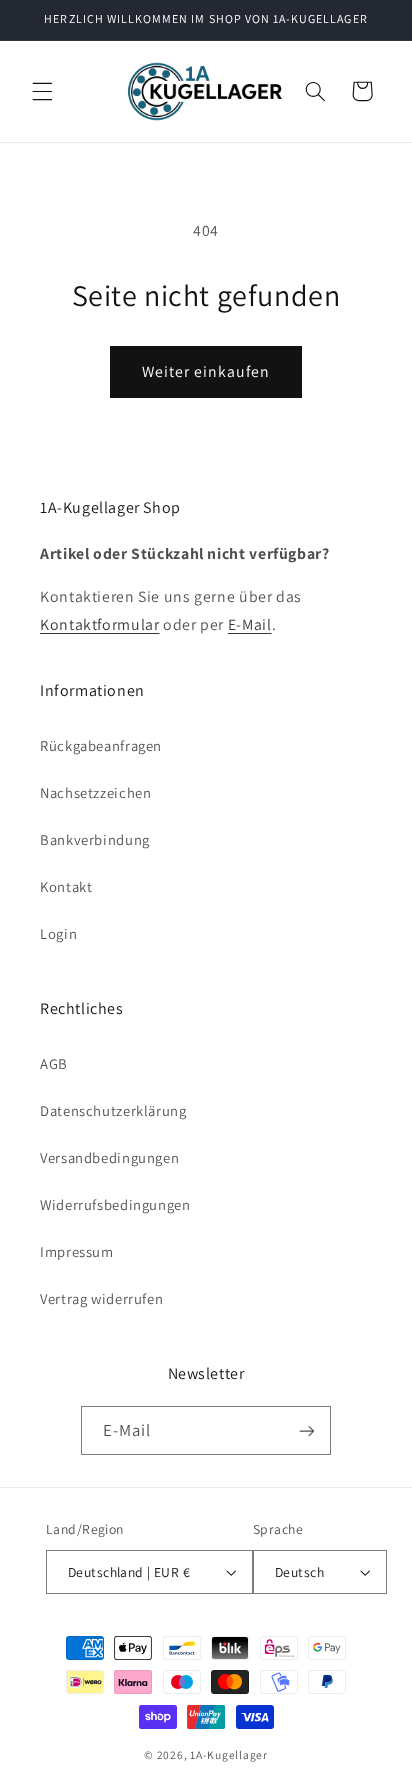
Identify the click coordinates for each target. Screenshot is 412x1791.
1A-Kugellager (229, 1754)
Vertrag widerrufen (101, 1298)
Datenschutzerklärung (113, 1110)
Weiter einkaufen (206, 371)
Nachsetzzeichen (95, 792)
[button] (42, 91)
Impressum (77, 1251)
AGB (54, 1063)
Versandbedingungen (109, 1157)
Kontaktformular (99, 624)
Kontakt (66, 886)
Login (58, 933)
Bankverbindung (95, 839)
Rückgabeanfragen (101, 745)
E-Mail (250, 624)
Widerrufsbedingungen (115, 1204)
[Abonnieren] (307, 1430)
